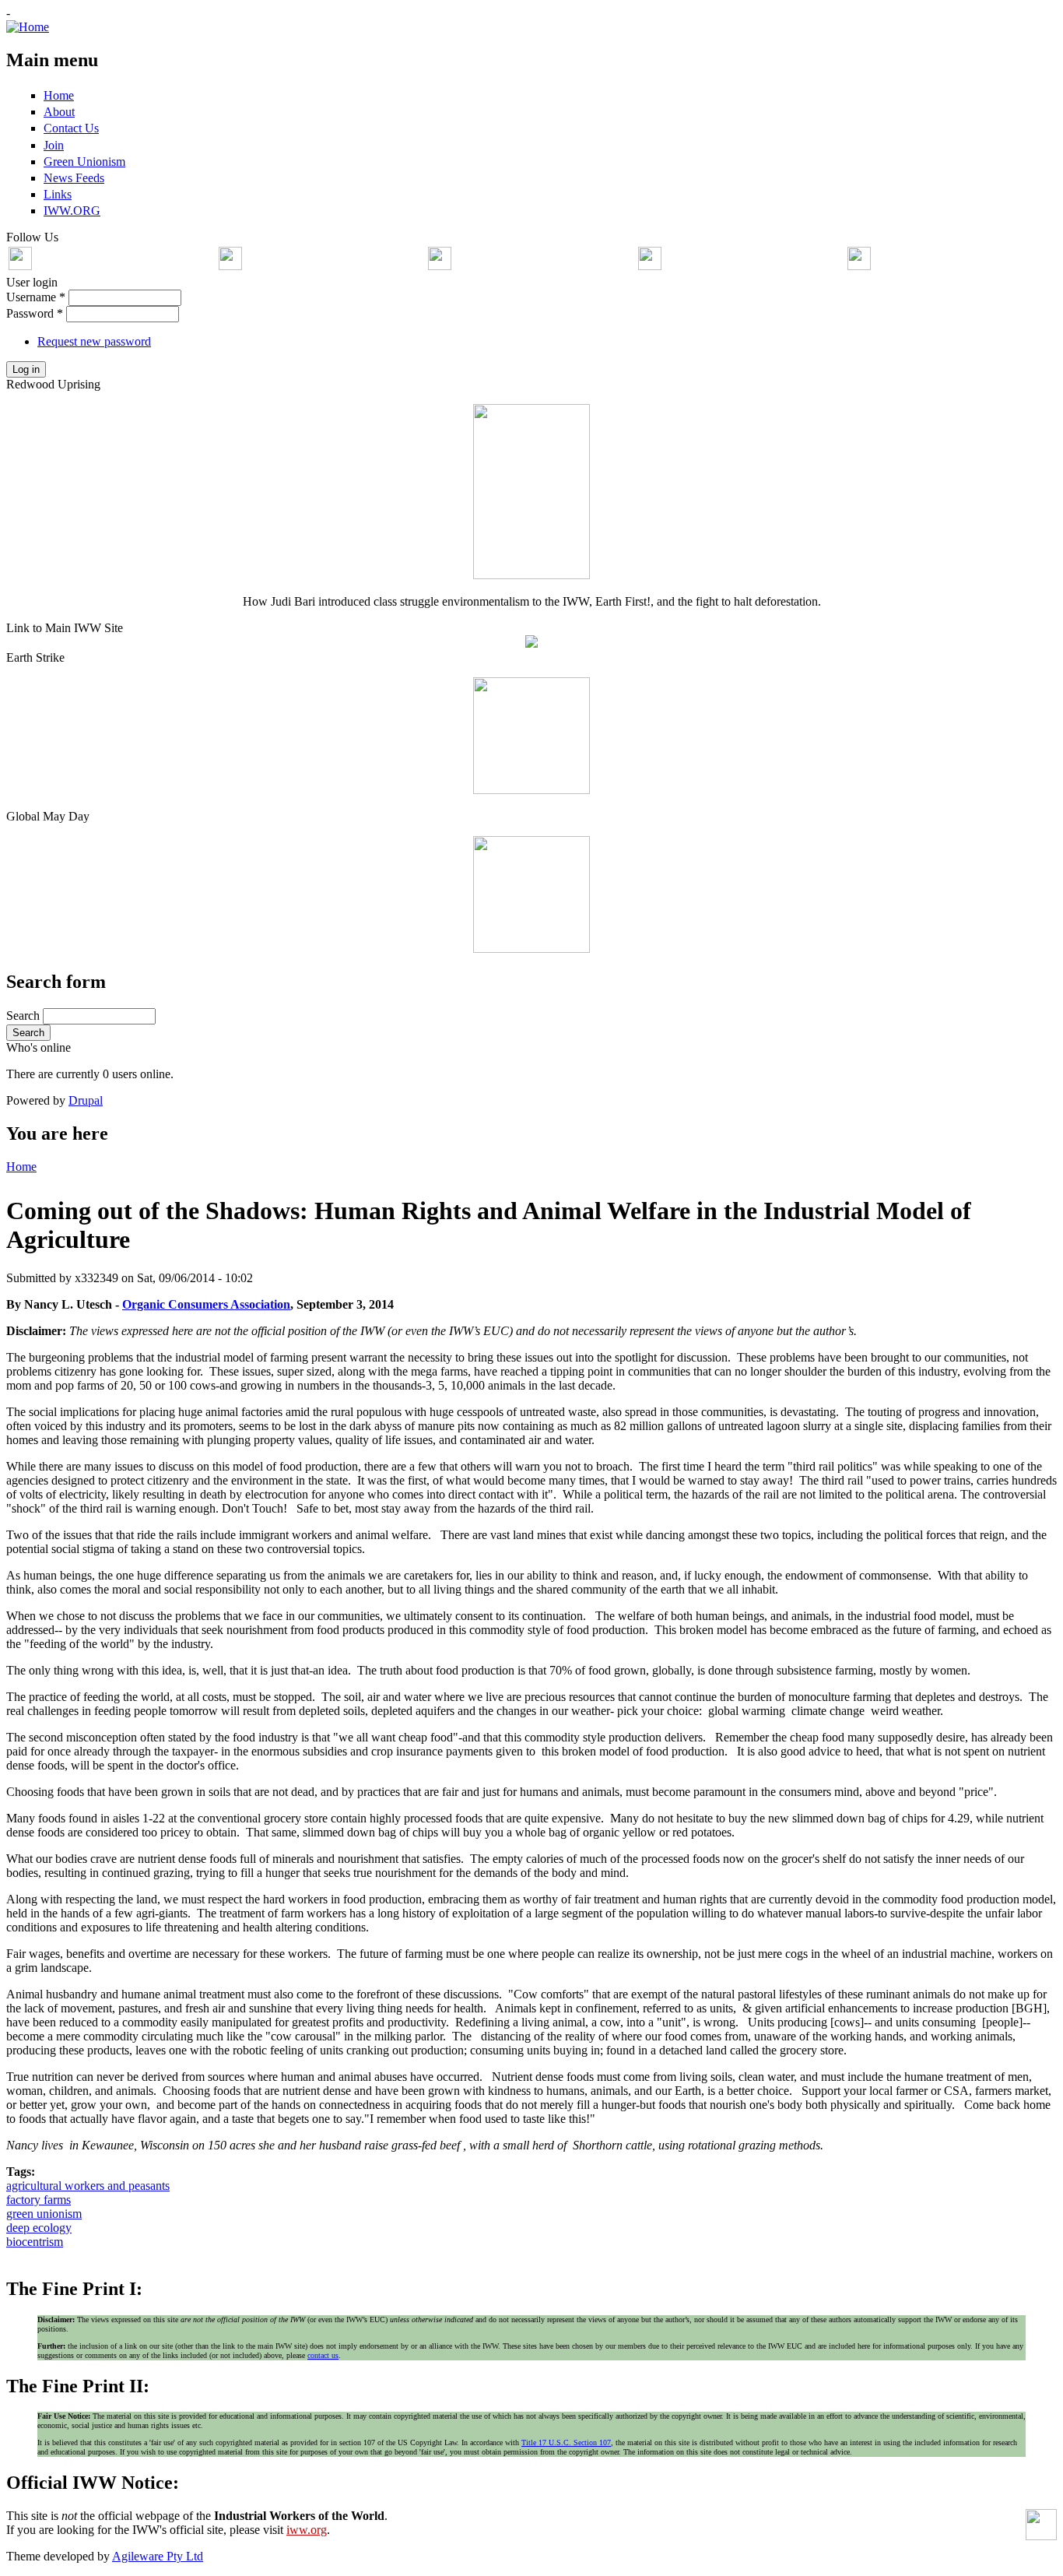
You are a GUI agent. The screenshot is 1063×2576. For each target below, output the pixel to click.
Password (35, 313)
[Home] (28, 27)
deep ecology (39, 2228)
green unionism (44, 2214)
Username (36, 297)
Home (21, 1167)
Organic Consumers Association (206, 1304)
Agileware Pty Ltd (158, 2556)
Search (25, 1016)
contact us (323, 2355)
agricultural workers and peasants (88, 2186)
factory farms (39, 2200)
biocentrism (35, 2242)
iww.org (307, 2530)
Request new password (94, 341)
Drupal (86, 1100)
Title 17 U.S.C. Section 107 (566, 2442)
